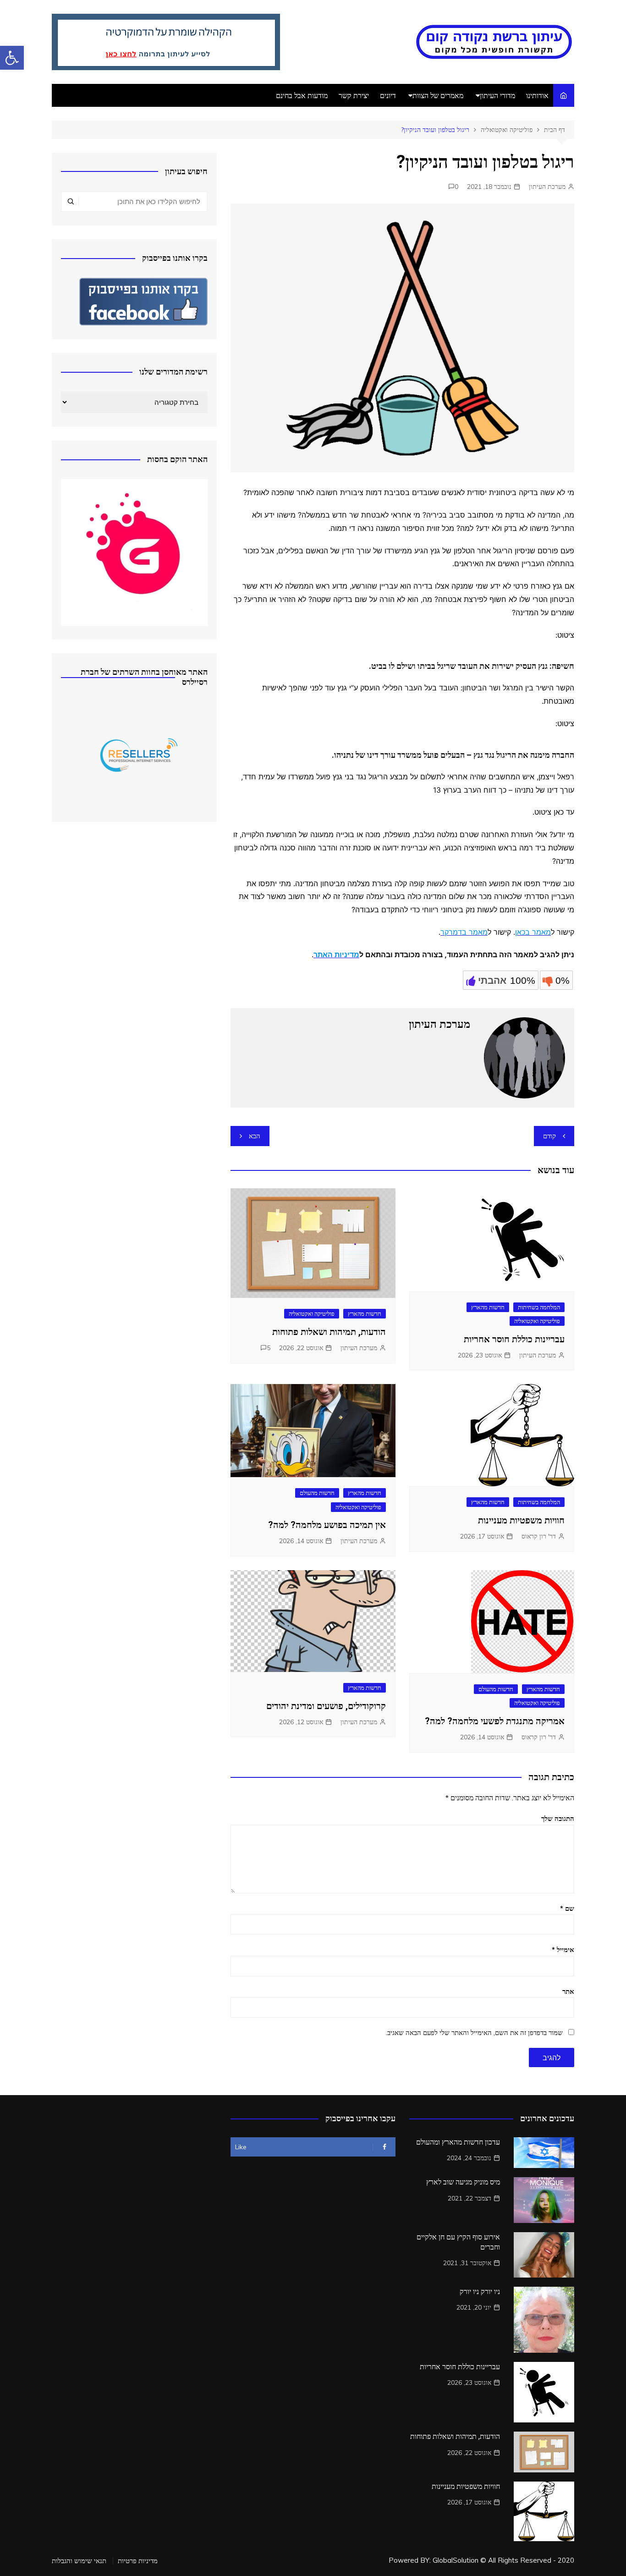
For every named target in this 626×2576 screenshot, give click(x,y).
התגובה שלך (558, 1818)
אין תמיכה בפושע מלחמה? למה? (327, 1525)
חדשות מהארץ (488, 1307)
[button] (12, 58)
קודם (549, 1136)
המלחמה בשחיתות (539, 1307)
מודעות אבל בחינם (302, 95)
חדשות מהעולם (317, 1493)
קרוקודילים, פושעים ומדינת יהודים (326, 1706)
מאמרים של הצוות (438, 95)
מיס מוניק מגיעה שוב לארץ (463, 2182)
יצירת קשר (354, 95)
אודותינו (537, 95)
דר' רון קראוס (539, 1536)
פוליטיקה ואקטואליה (537, 1321)
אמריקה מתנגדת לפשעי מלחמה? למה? (495, 1721)
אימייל (563, 1950)
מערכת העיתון (547, 187)
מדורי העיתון (497, 95)
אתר (568, 1991)
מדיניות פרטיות (138, 2561)
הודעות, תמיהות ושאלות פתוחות (329, 1332)
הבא (255, 1136)
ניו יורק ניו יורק (480, 2292)
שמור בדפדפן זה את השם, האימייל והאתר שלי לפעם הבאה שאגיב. (474, 2033)
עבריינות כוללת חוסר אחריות (514, 1339)
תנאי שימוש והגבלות (79, 2561)
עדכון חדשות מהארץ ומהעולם (458, 2142)
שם (567, 1908)
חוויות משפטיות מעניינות (521, 1520)
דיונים (388, 95)
